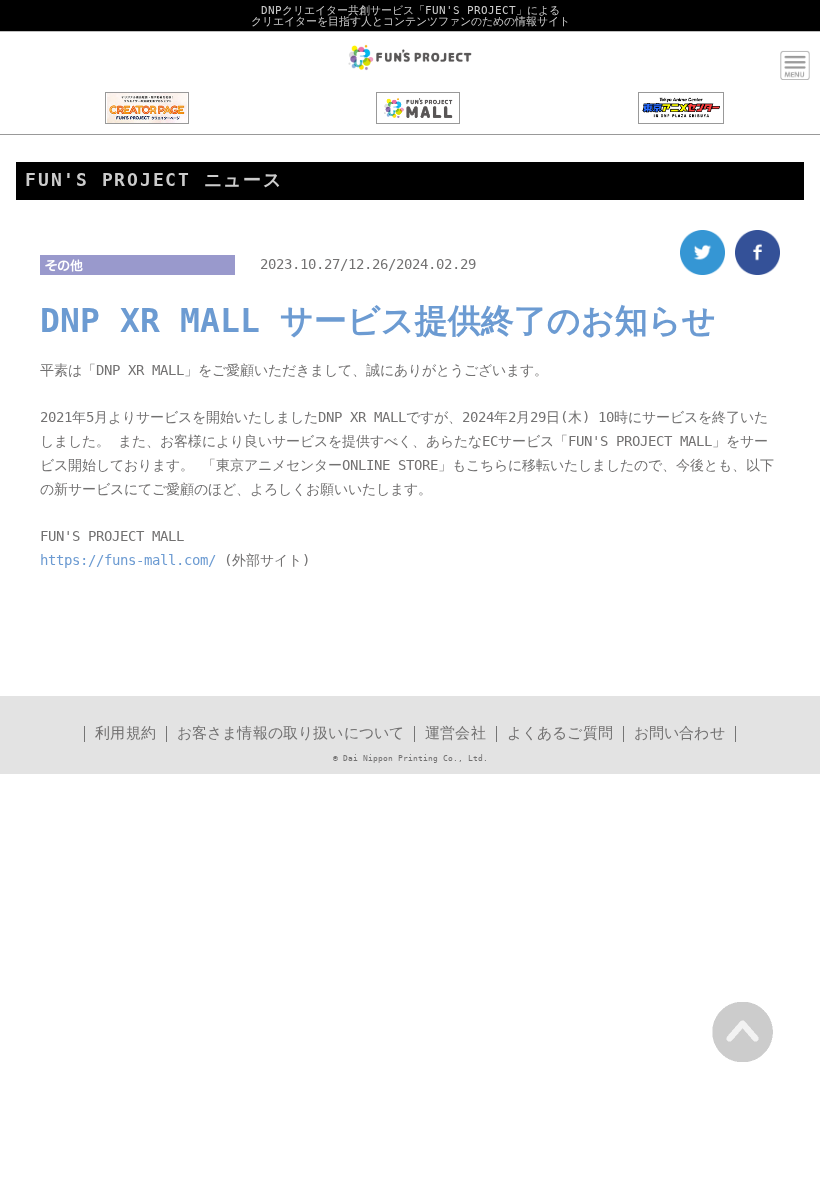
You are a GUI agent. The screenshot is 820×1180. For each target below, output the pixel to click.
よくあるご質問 (560, 733)
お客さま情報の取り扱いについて (290, 733)
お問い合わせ (679, 733)
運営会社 (455, 733)
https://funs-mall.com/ (128, 560)
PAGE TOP (742, 1031)
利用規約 (125, 733)
